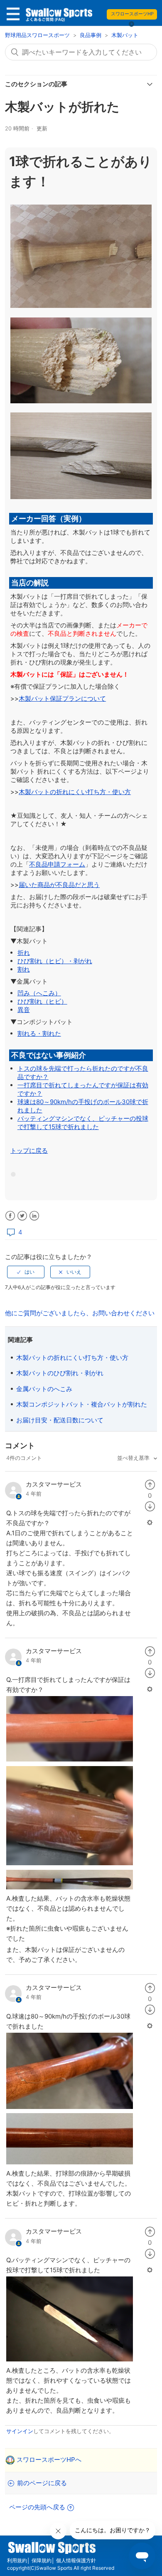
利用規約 (17, 2560)
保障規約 (42, 2560)
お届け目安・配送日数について (60, 1420)
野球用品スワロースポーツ (38, 35)
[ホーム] (59, 16)
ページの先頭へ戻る (37, 2507)
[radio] (26, 1272)
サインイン (20, 2431)
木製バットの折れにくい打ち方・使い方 (72, 1358)
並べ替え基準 (134, 1458)
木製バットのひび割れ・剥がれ (60, 1373)
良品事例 (91, 35)
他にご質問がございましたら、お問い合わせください (80, 1313)
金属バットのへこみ (44, 1389)
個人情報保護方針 (76, 2560)
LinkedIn (34, 1216)
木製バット (125, 35)
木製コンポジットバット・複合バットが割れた (82, 1404)
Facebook (10, 1216)
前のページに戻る (42, 2483)
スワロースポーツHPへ (49, 2460)
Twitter (22, 1216)
